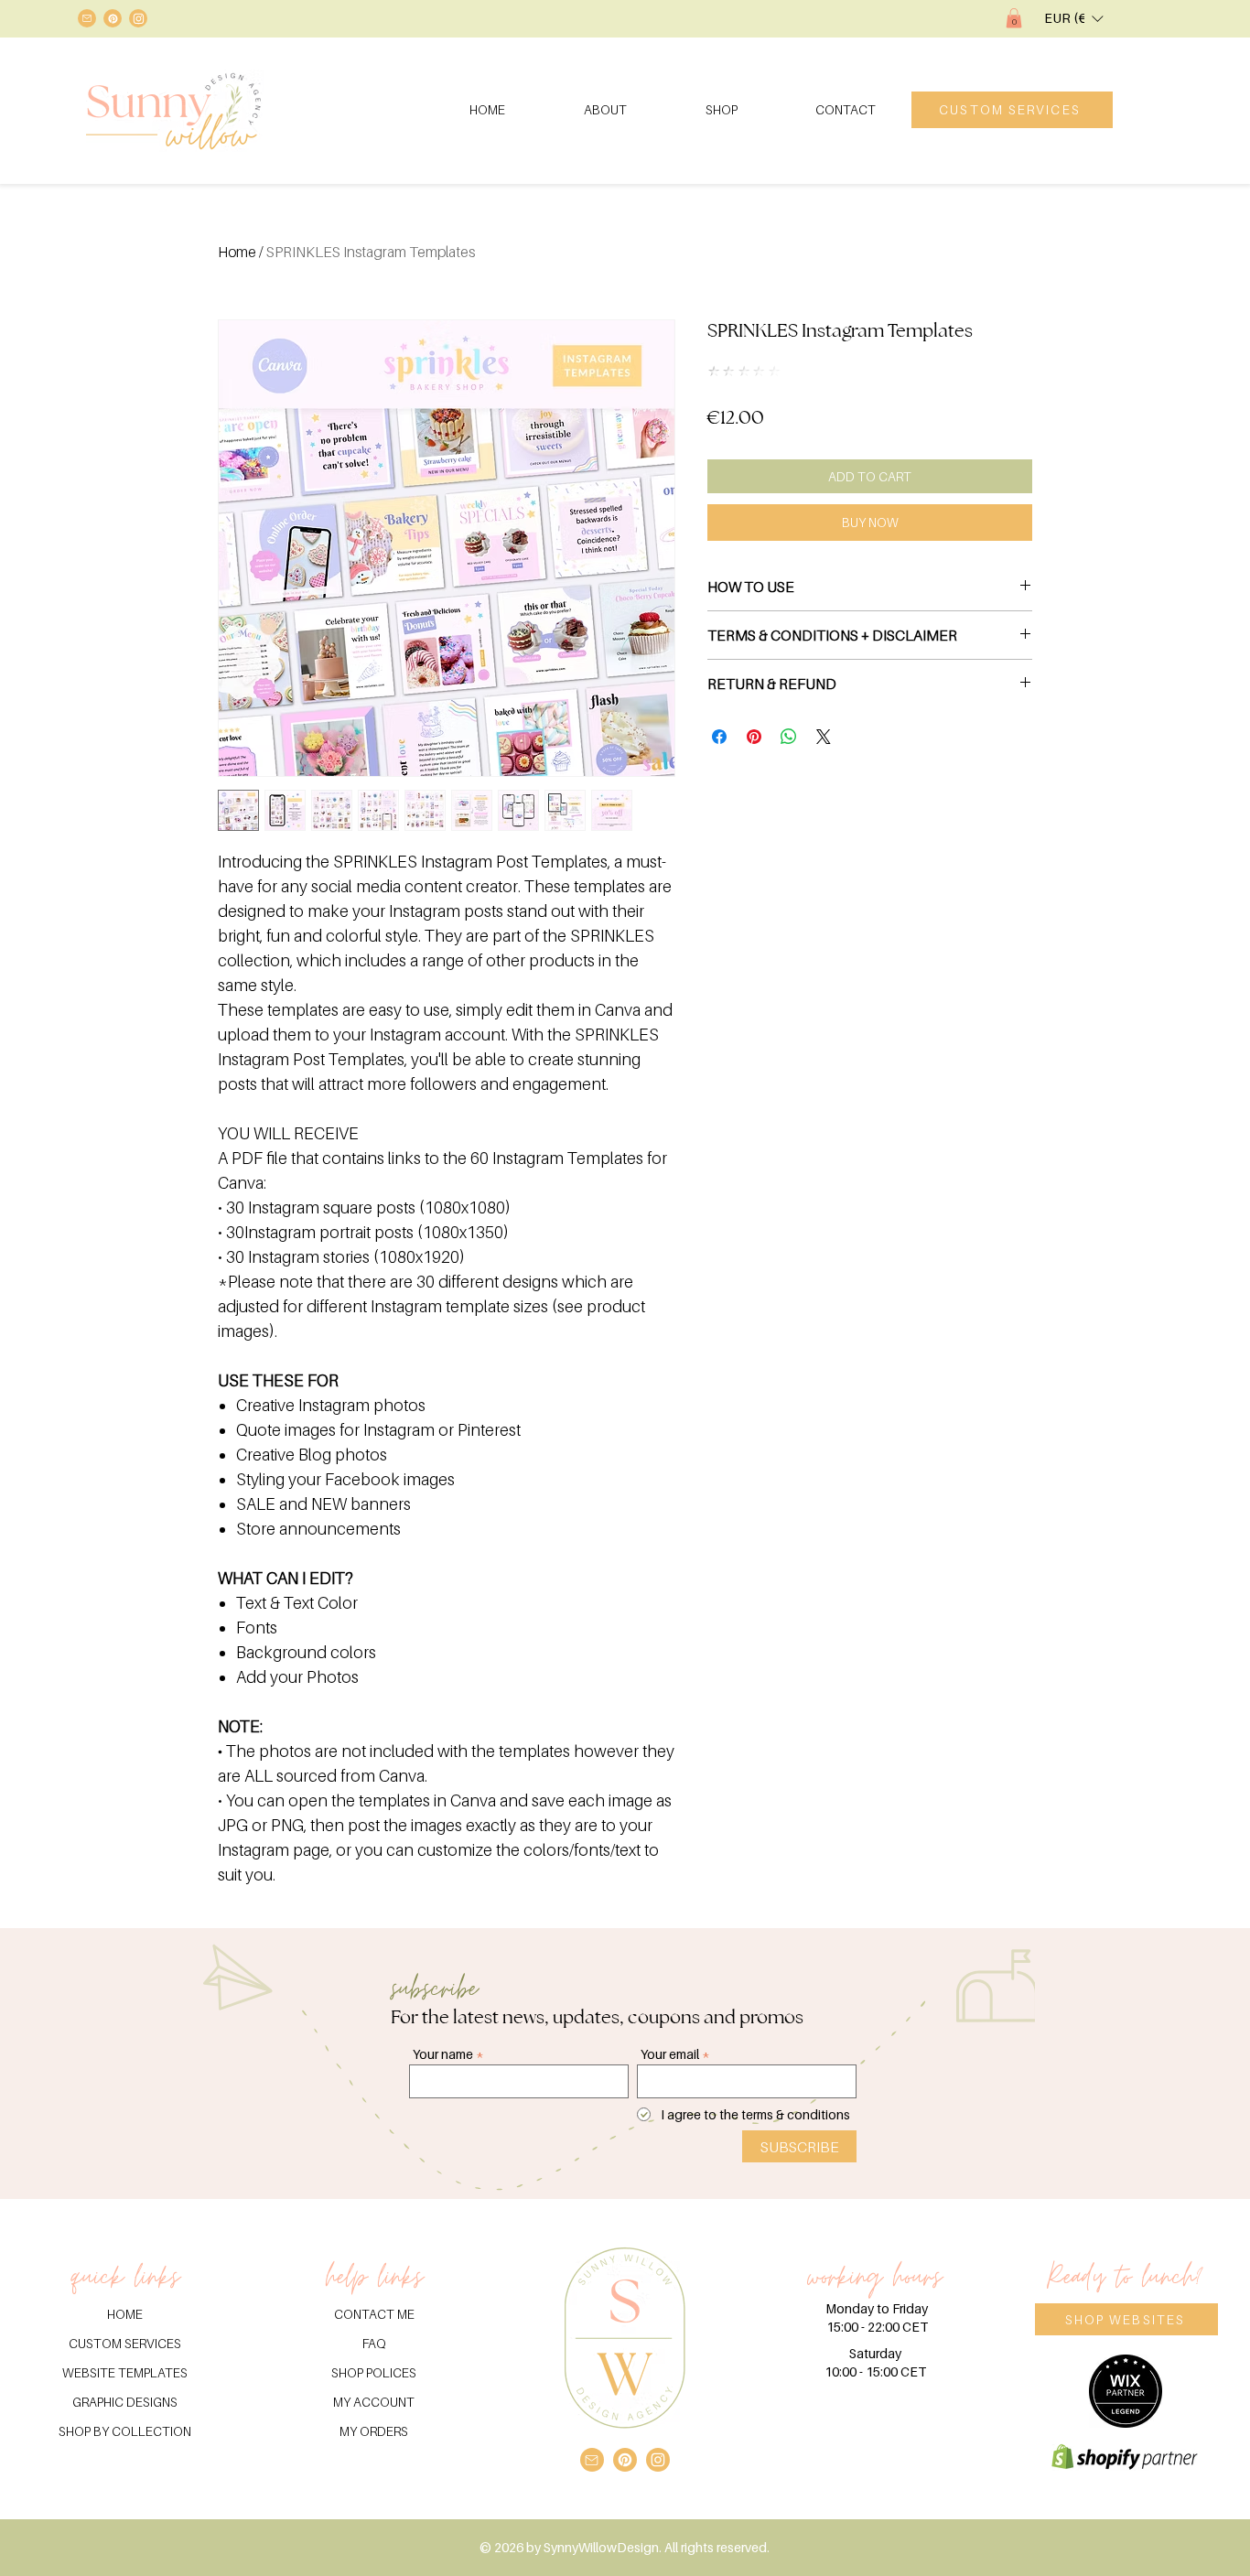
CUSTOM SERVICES (125, 2343)
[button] (1014, 18)
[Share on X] (824, 737)
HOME (125, 2314)
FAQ (374, 2343)
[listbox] (1073, 18)
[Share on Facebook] (719, 737)
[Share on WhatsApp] (789, 737)
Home (237, 252)
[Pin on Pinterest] (754, 737)
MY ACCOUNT (374, 2402)
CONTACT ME (374, 2314)
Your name (443, 2054)
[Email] (87, 18)
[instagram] (138, 18)
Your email (670, 2054)
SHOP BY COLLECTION (125, 2431)
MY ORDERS (374, 2431)
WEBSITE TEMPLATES (125, 2372)
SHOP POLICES (374, 2372)
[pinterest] (113, 18)
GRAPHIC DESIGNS (125, 2402)
